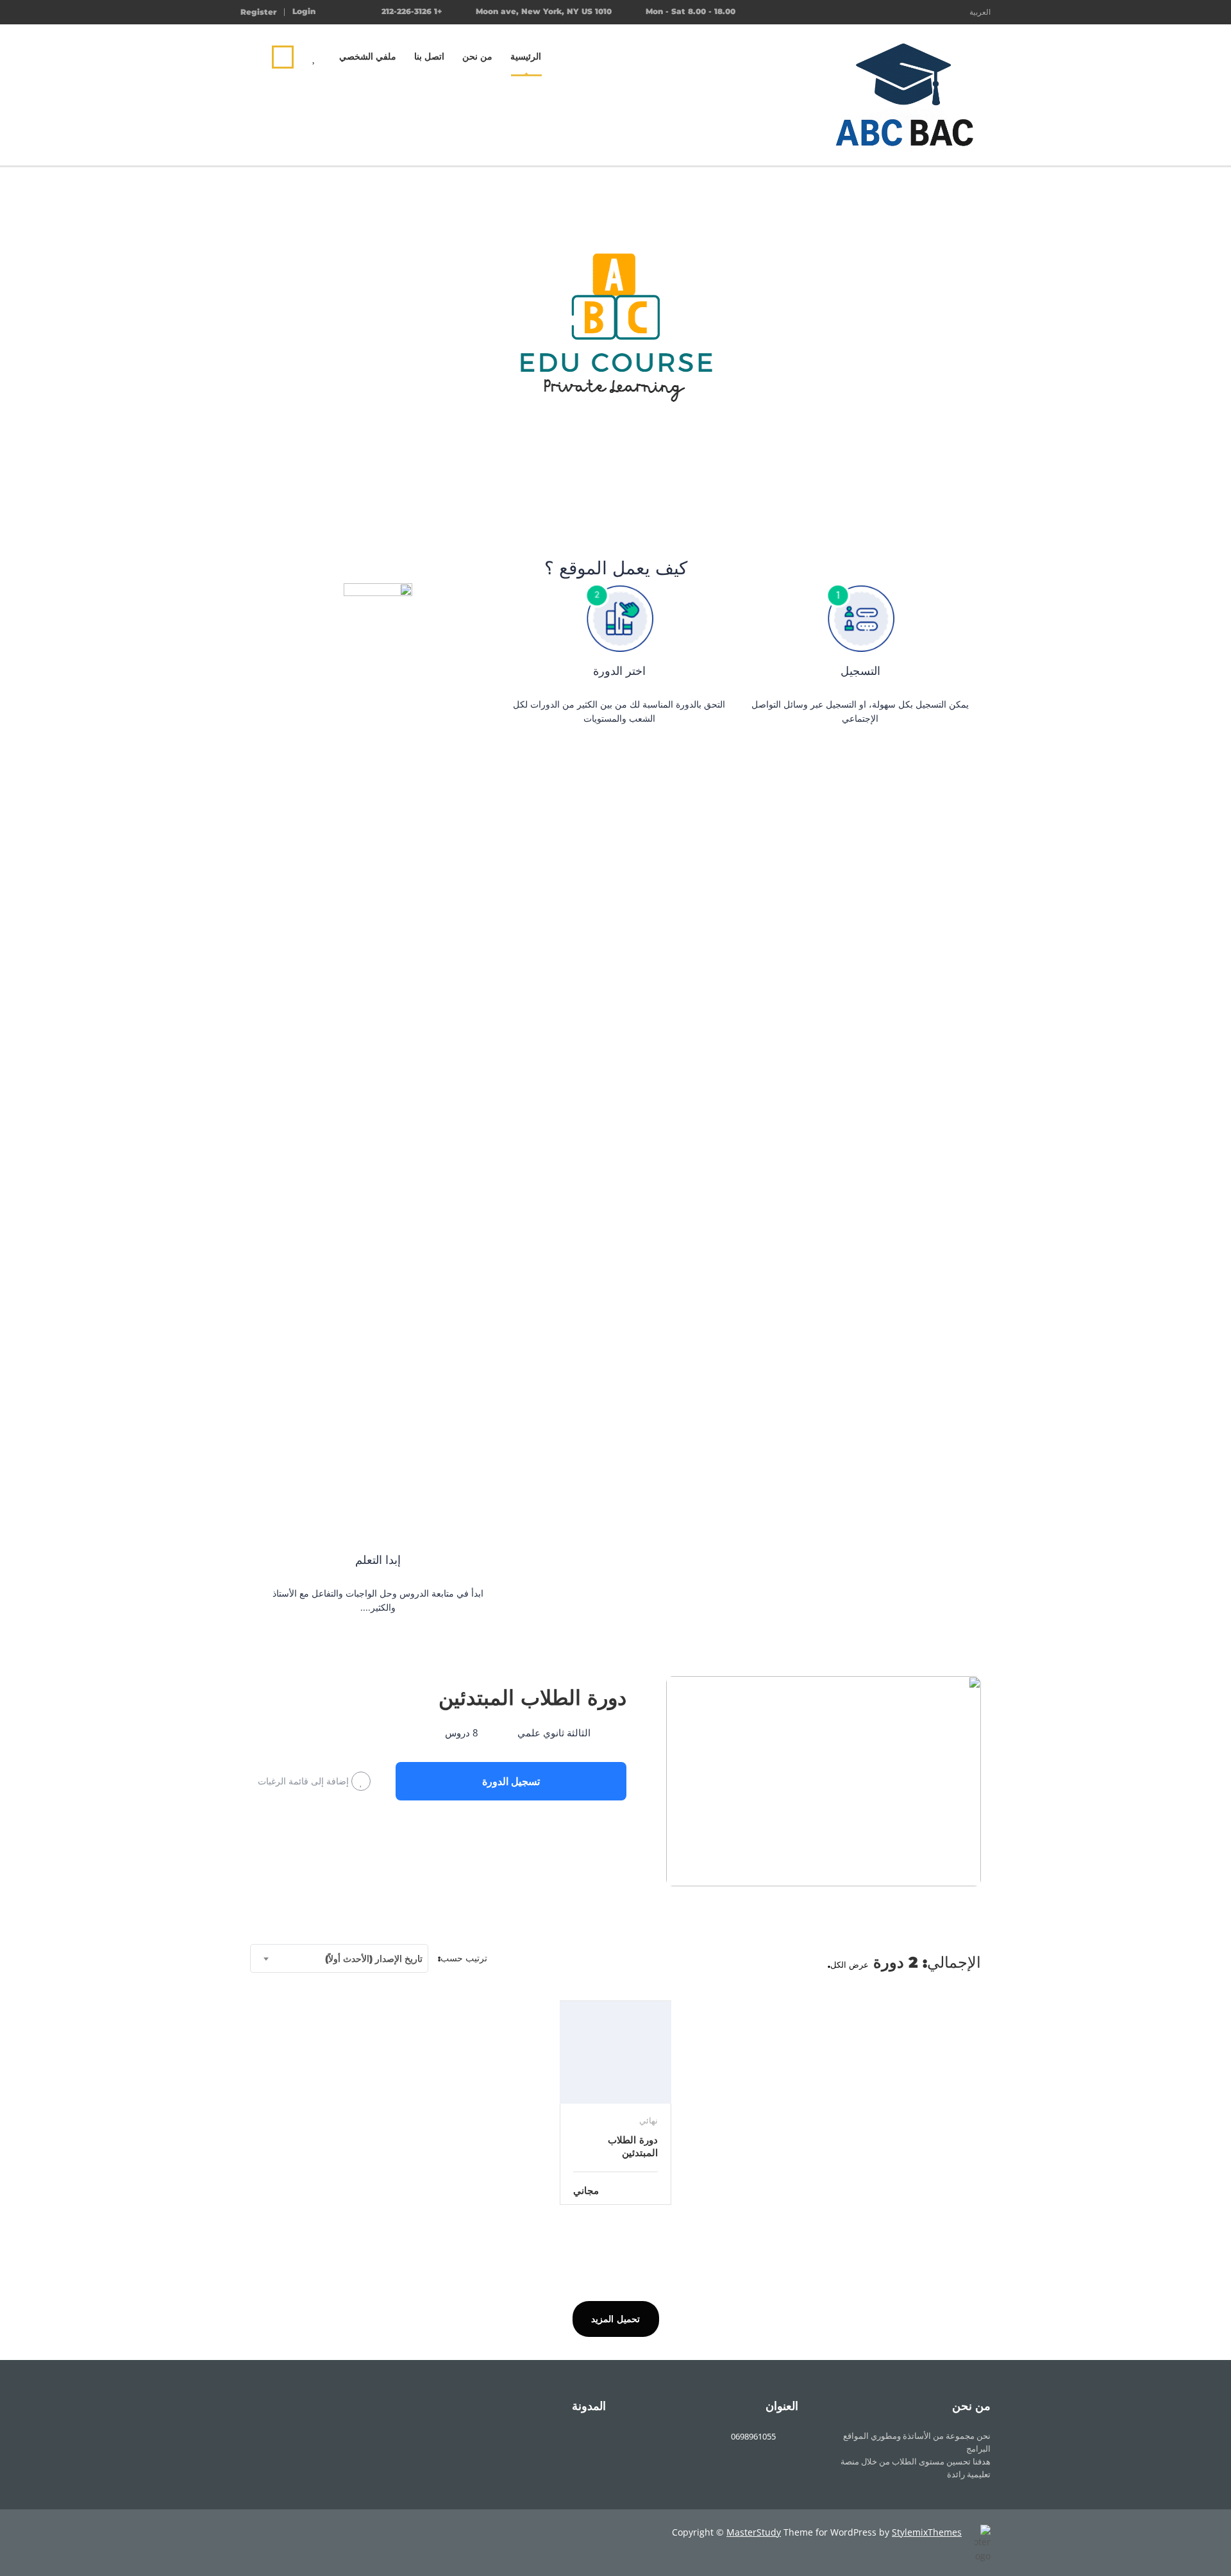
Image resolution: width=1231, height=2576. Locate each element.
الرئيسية (526, 56)
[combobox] (339, 1958)
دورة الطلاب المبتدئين (532, 1698)
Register (258, 12)
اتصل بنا (429, 56)
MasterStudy (754, 2532)
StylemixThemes (927, 2532)
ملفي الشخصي (368, 56)
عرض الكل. (848, 1965)
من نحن (477, 56)
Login (304, 12)
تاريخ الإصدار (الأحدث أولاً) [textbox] (374, 1959)
